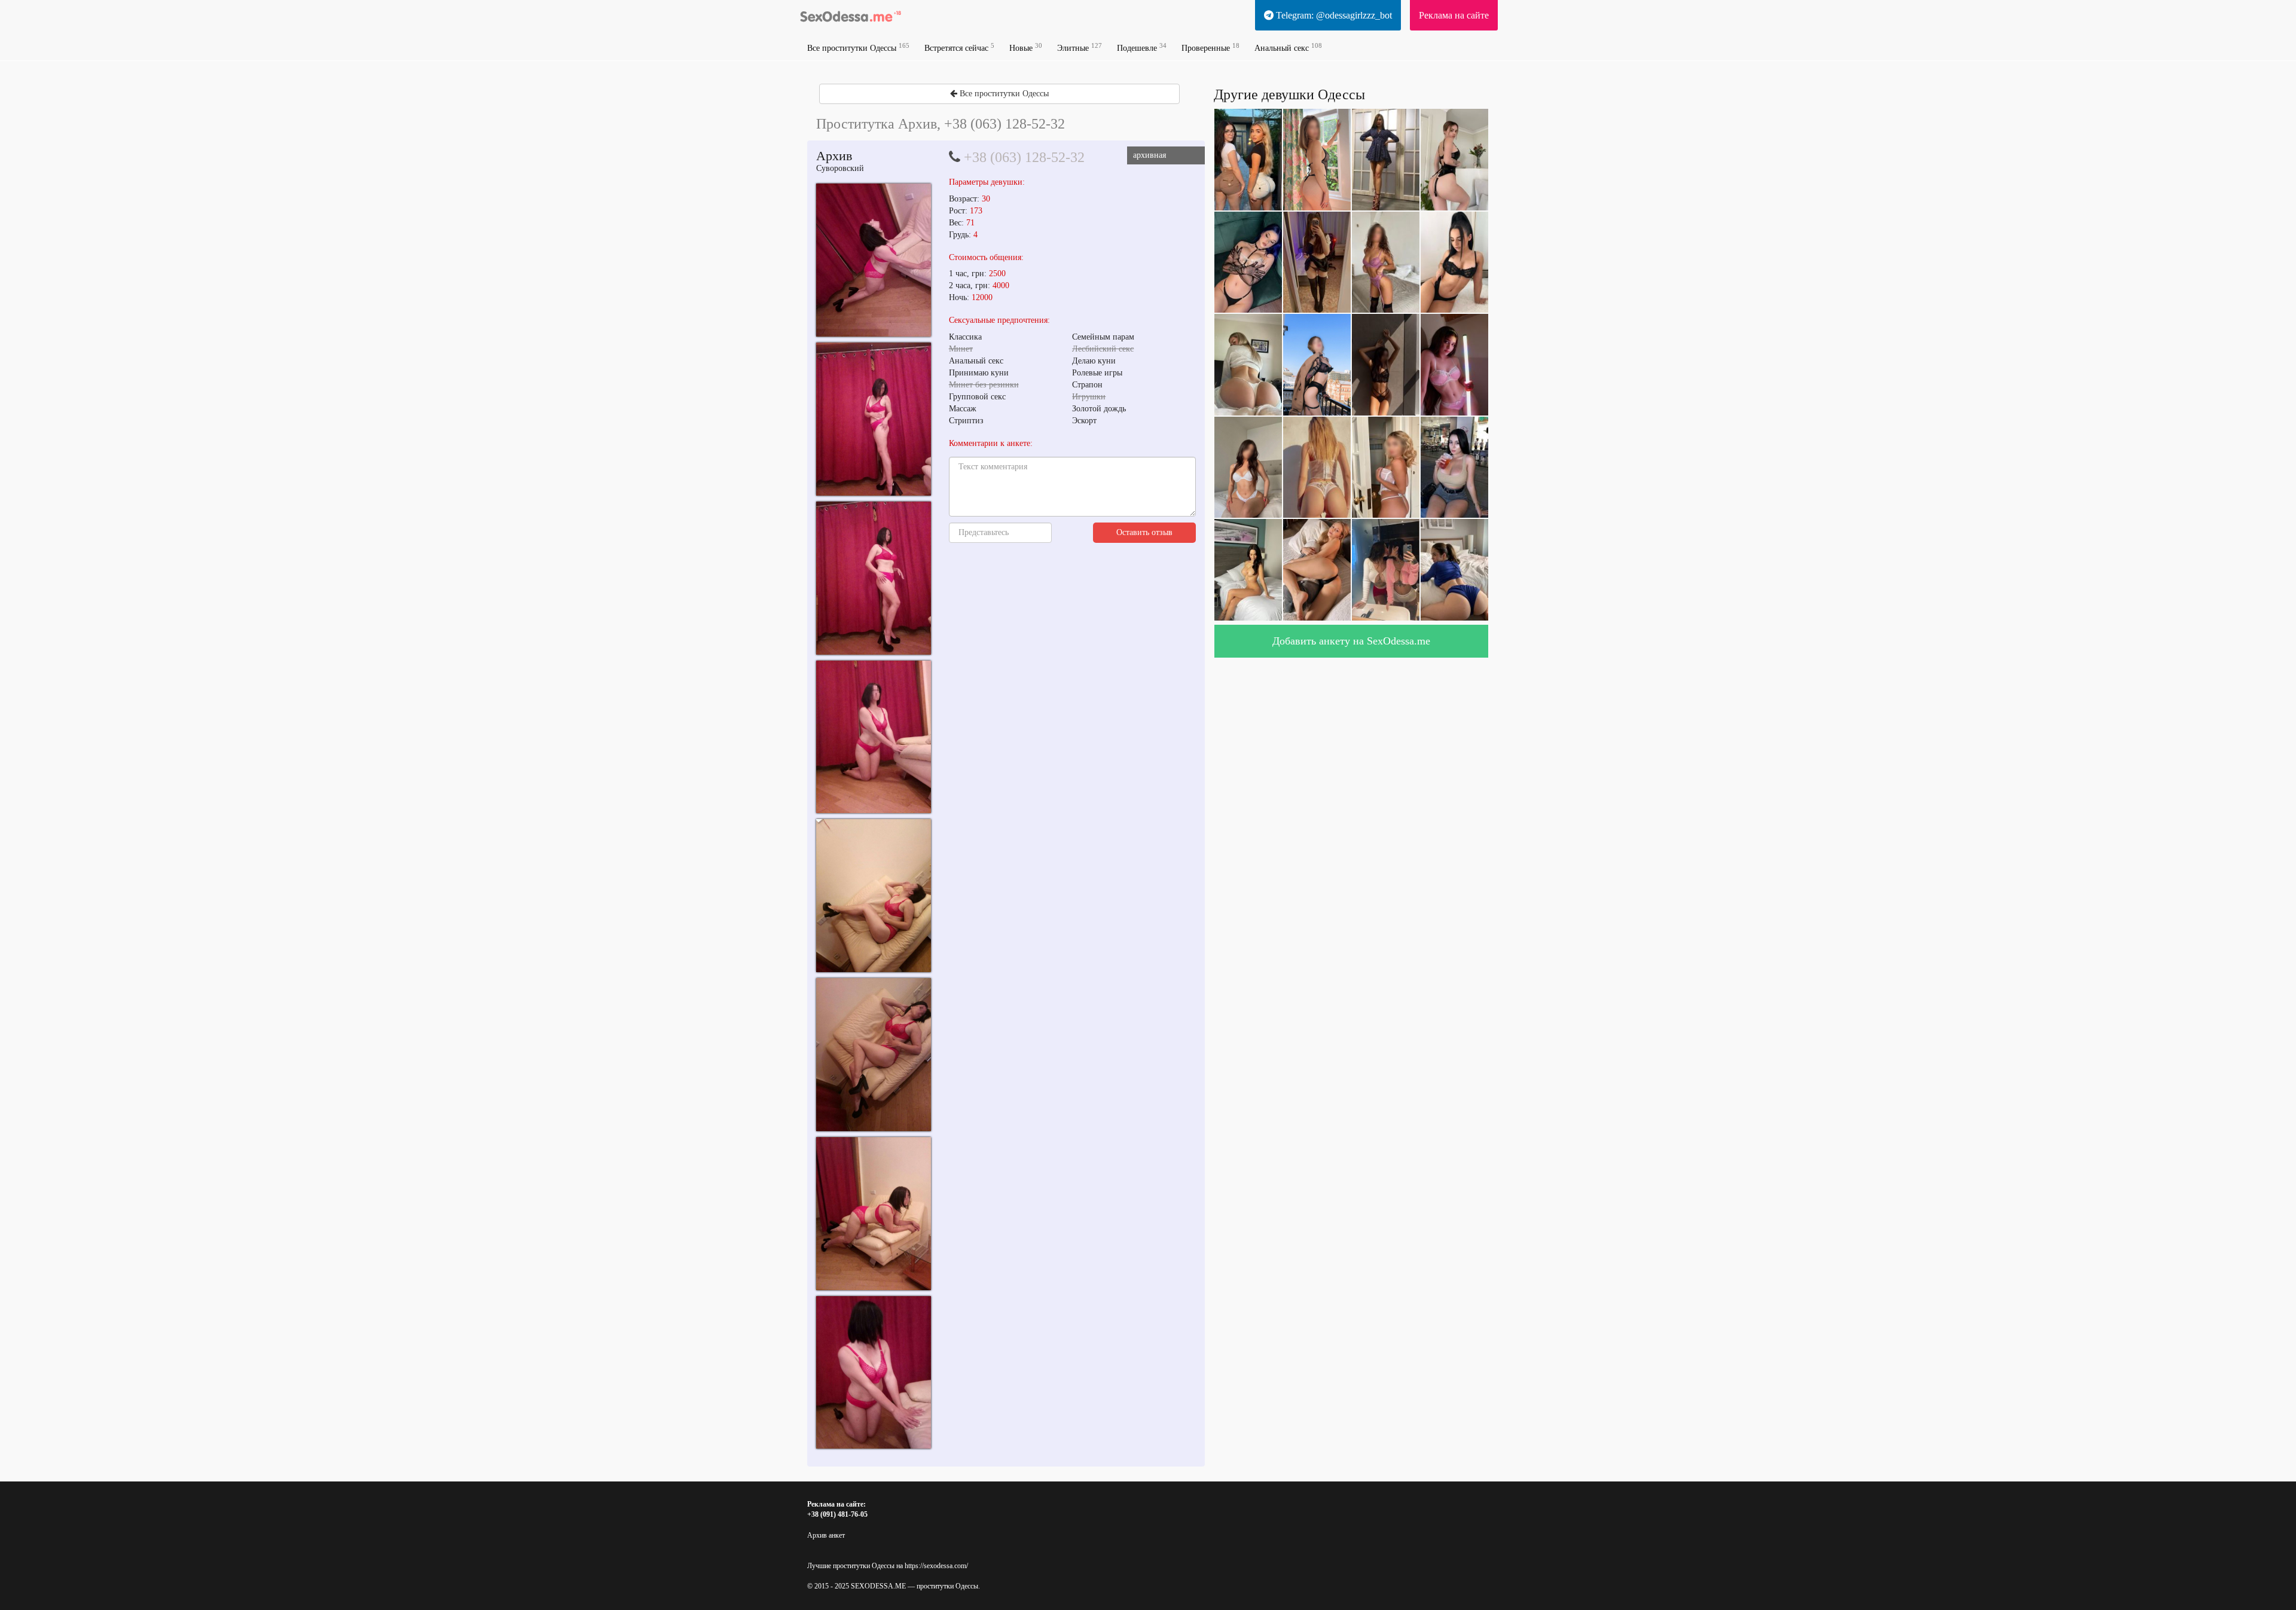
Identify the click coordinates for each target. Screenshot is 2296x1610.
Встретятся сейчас (959, 48)
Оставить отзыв (1144, 532)
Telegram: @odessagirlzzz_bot (1333, 15)
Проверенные (1210, 48)
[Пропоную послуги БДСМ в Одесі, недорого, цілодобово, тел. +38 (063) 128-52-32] (874, 260)
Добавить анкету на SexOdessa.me (1351, 641)
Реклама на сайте (1454, 15)
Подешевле (1142, 48)
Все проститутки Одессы (858, 48)
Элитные (1080, 48)
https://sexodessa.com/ (936, 1566)
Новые (1026, 48)
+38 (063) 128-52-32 (1024, 157)
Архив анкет (826, 1535)
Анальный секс (1288, 48)
